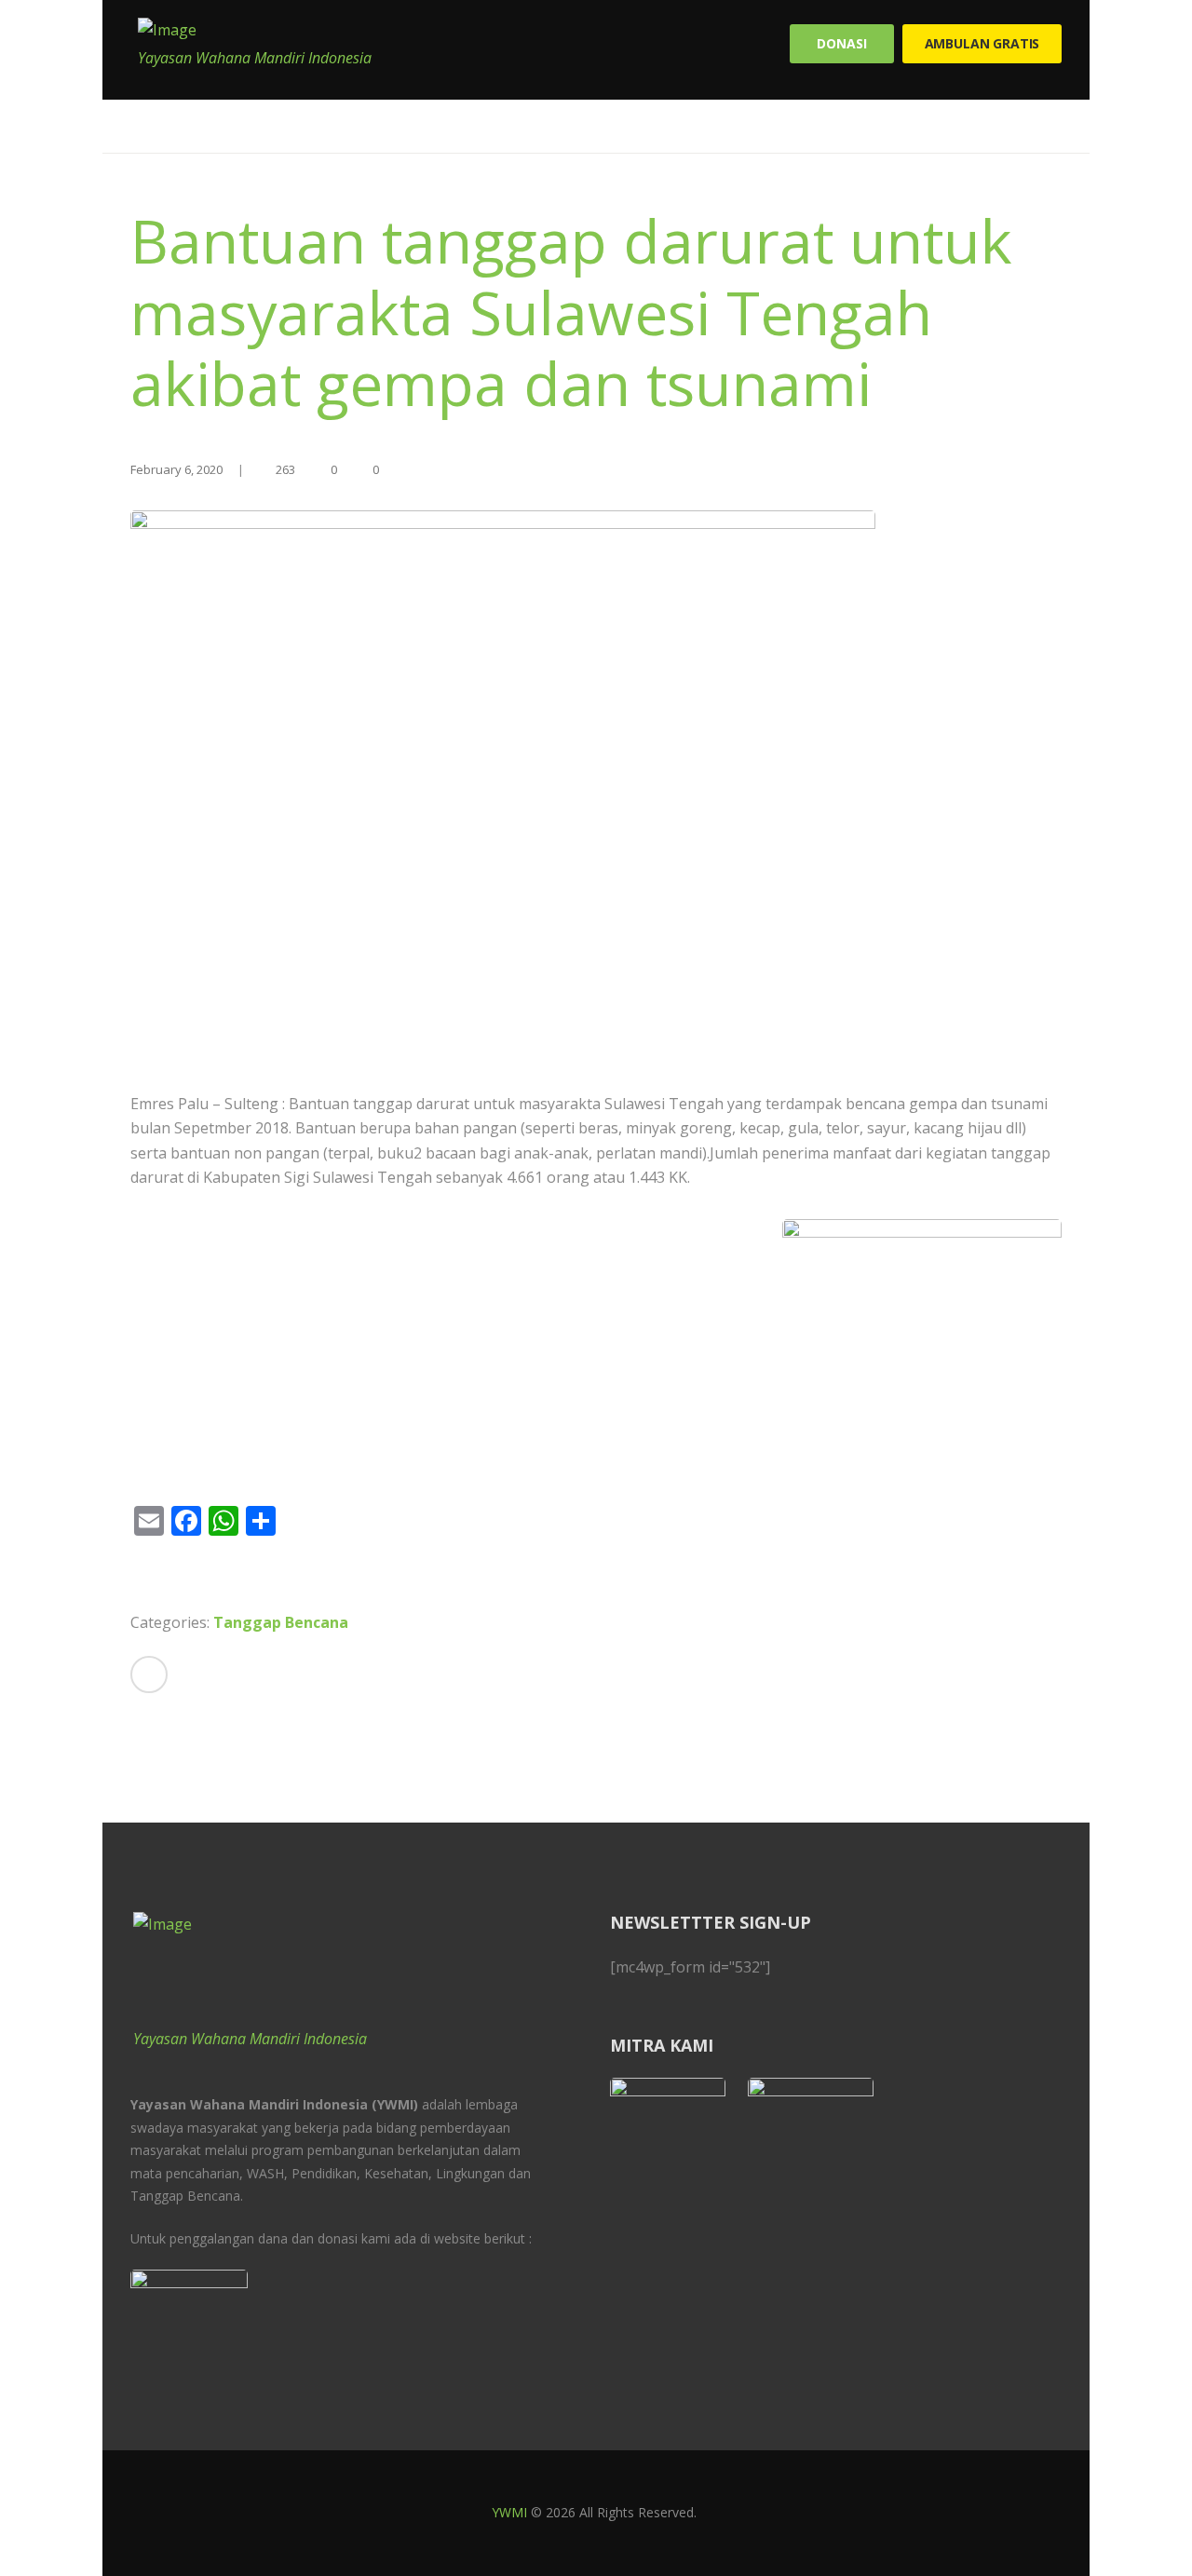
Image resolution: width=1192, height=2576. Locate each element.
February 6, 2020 (176, 469)
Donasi (841, 43)
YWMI (509, 2512)
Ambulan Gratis (982, 43)
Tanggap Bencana (281, 1622)
